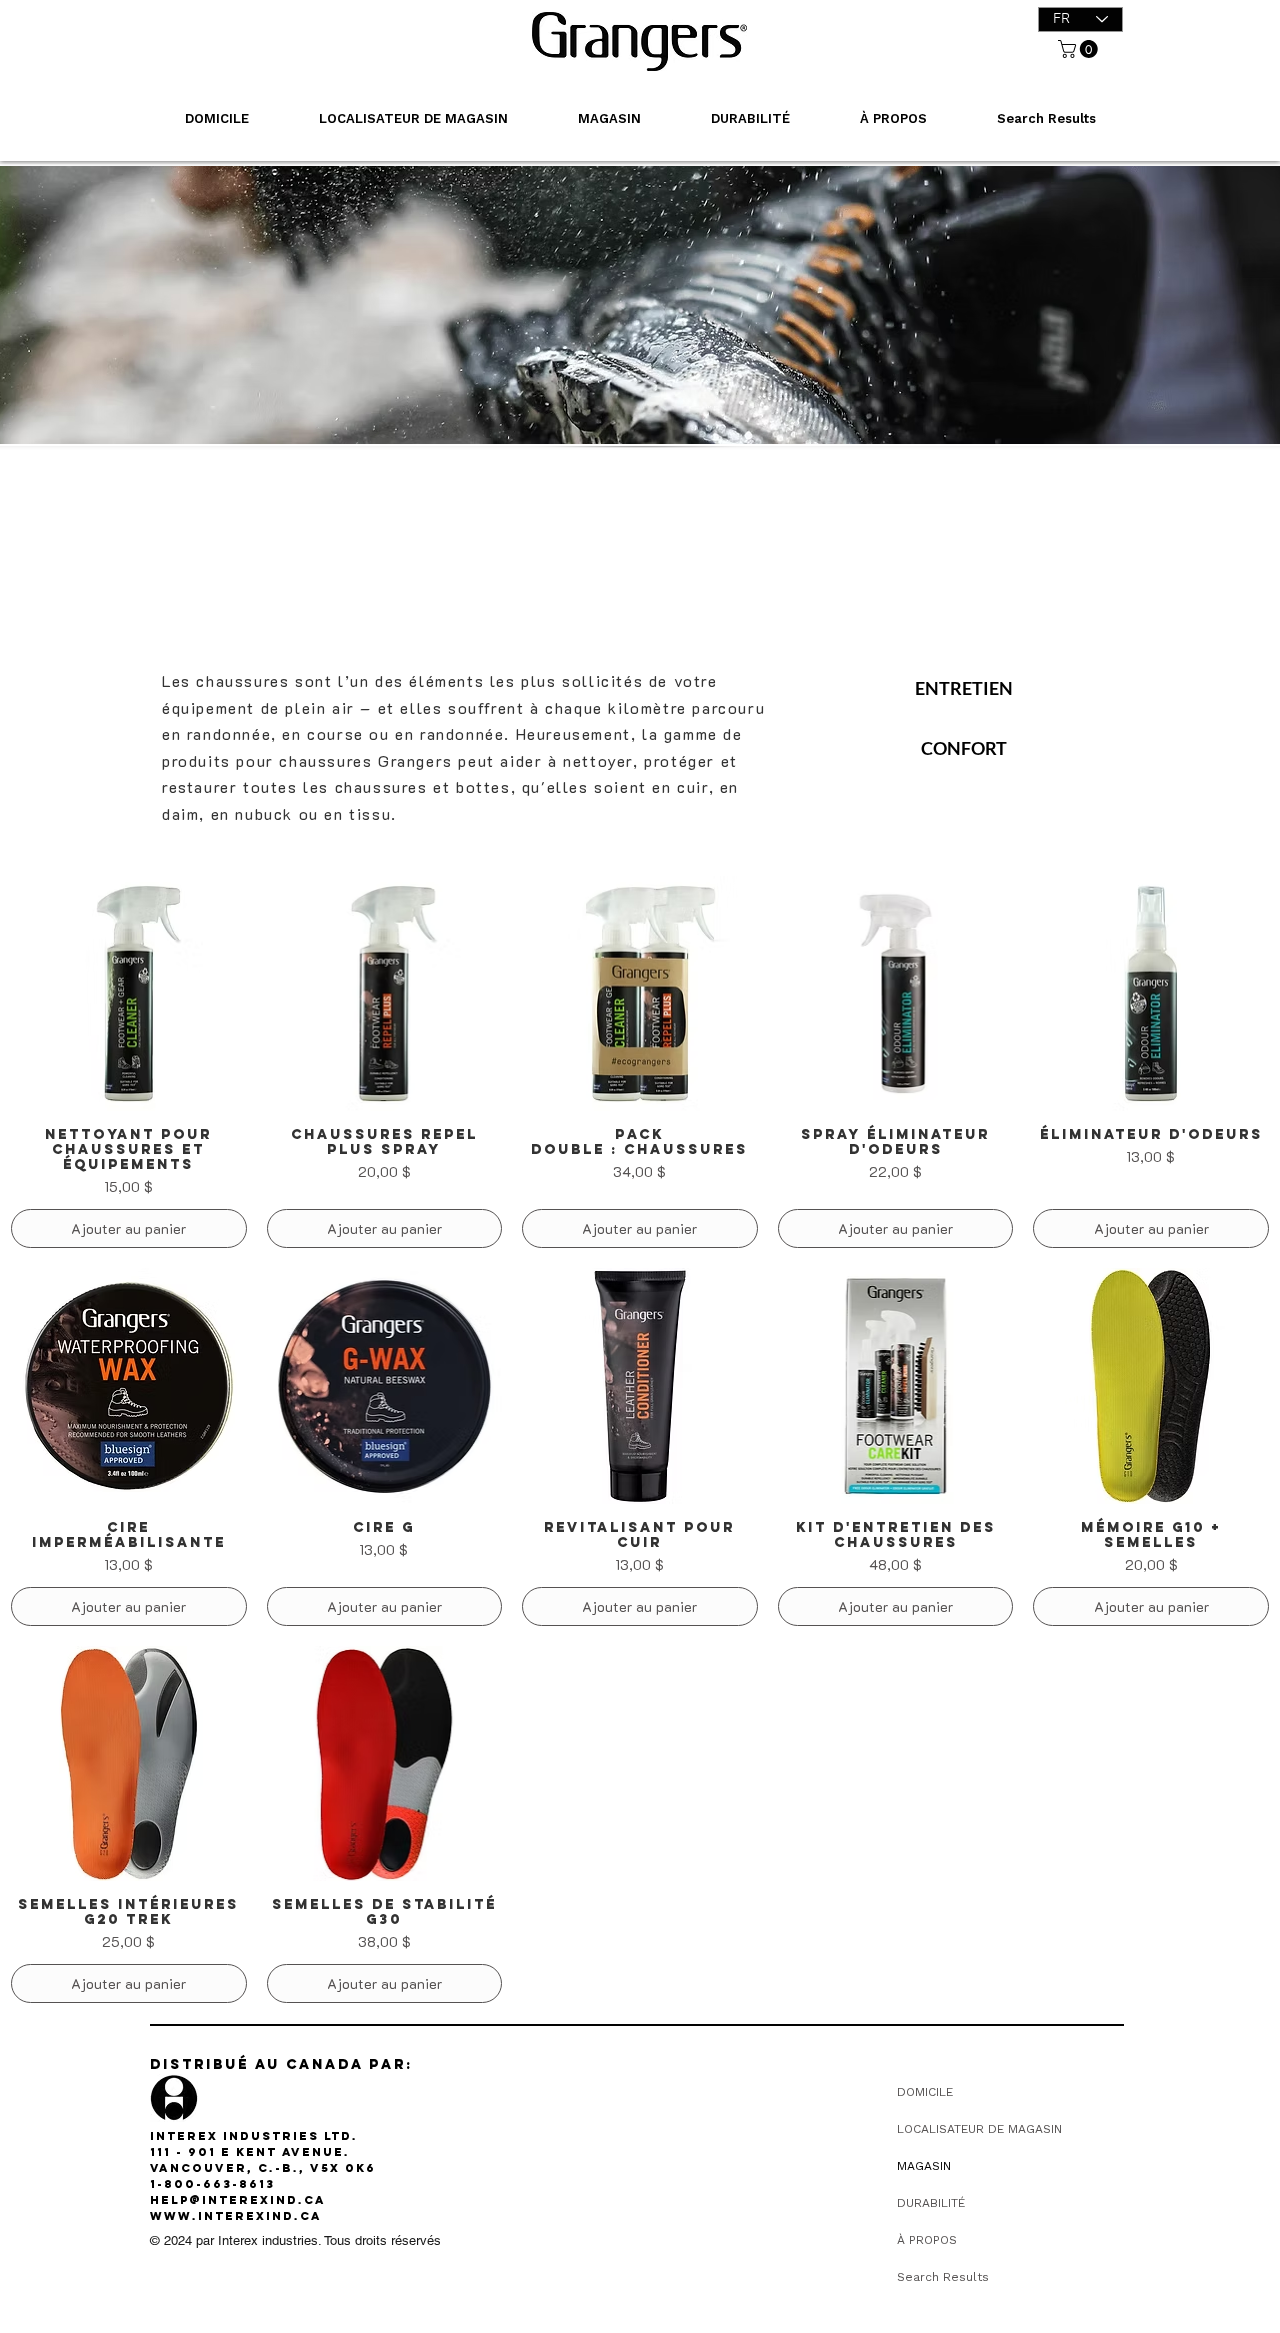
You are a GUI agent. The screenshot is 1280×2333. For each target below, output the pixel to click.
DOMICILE (925, 2092)
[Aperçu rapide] (129, 994)
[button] (1080, 49)
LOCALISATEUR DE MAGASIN (979, 2129)
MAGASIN (924, 2166)
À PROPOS (927, 2240)
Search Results (943, 2277)
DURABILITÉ (931, 2203)
